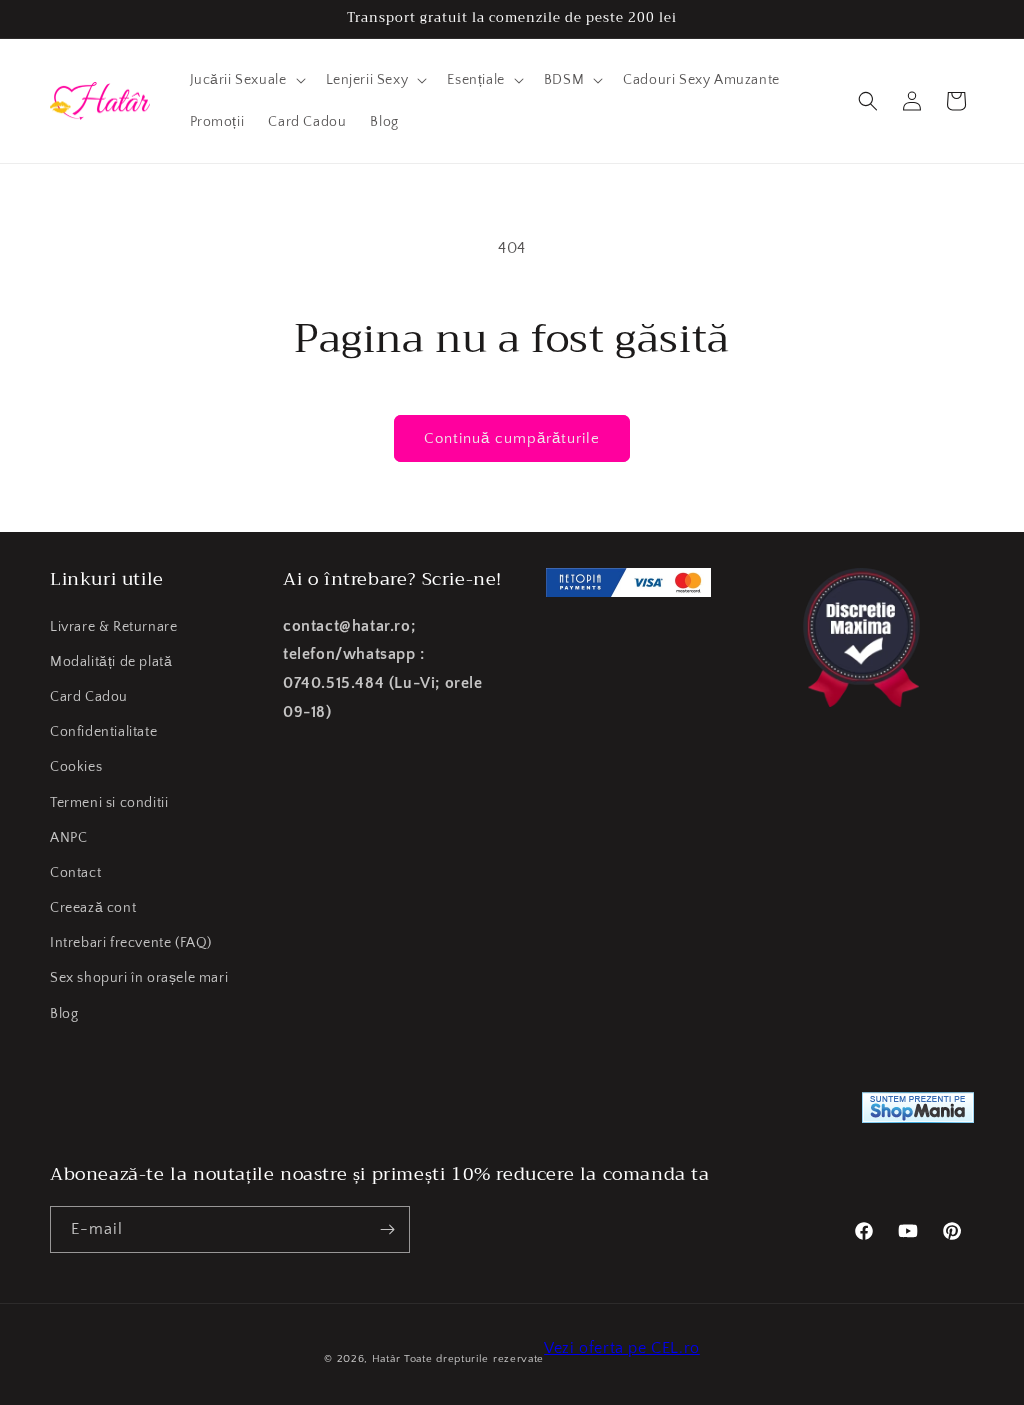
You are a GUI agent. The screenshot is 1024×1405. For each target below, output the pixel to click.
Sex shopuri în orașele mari (139, 978)
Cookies (76, 767)
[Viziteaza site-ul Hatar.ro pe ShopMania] (918, 1112)
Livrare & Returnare (113, 627)
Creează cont (93, 908)
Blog (64, 1014)
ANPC (68, 838)
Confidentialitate (103, 732)
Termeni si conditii (109, 803)
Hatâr (386, 1359)
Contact (75, 873)
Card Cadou (89, 697)
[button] (246, 80)
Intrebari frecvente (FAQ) (131, 943)
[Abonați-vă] (387, 1229)
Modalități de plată (111, 662)
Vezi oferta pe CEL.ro (622, 1348)
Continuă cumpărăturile (512, 438)
